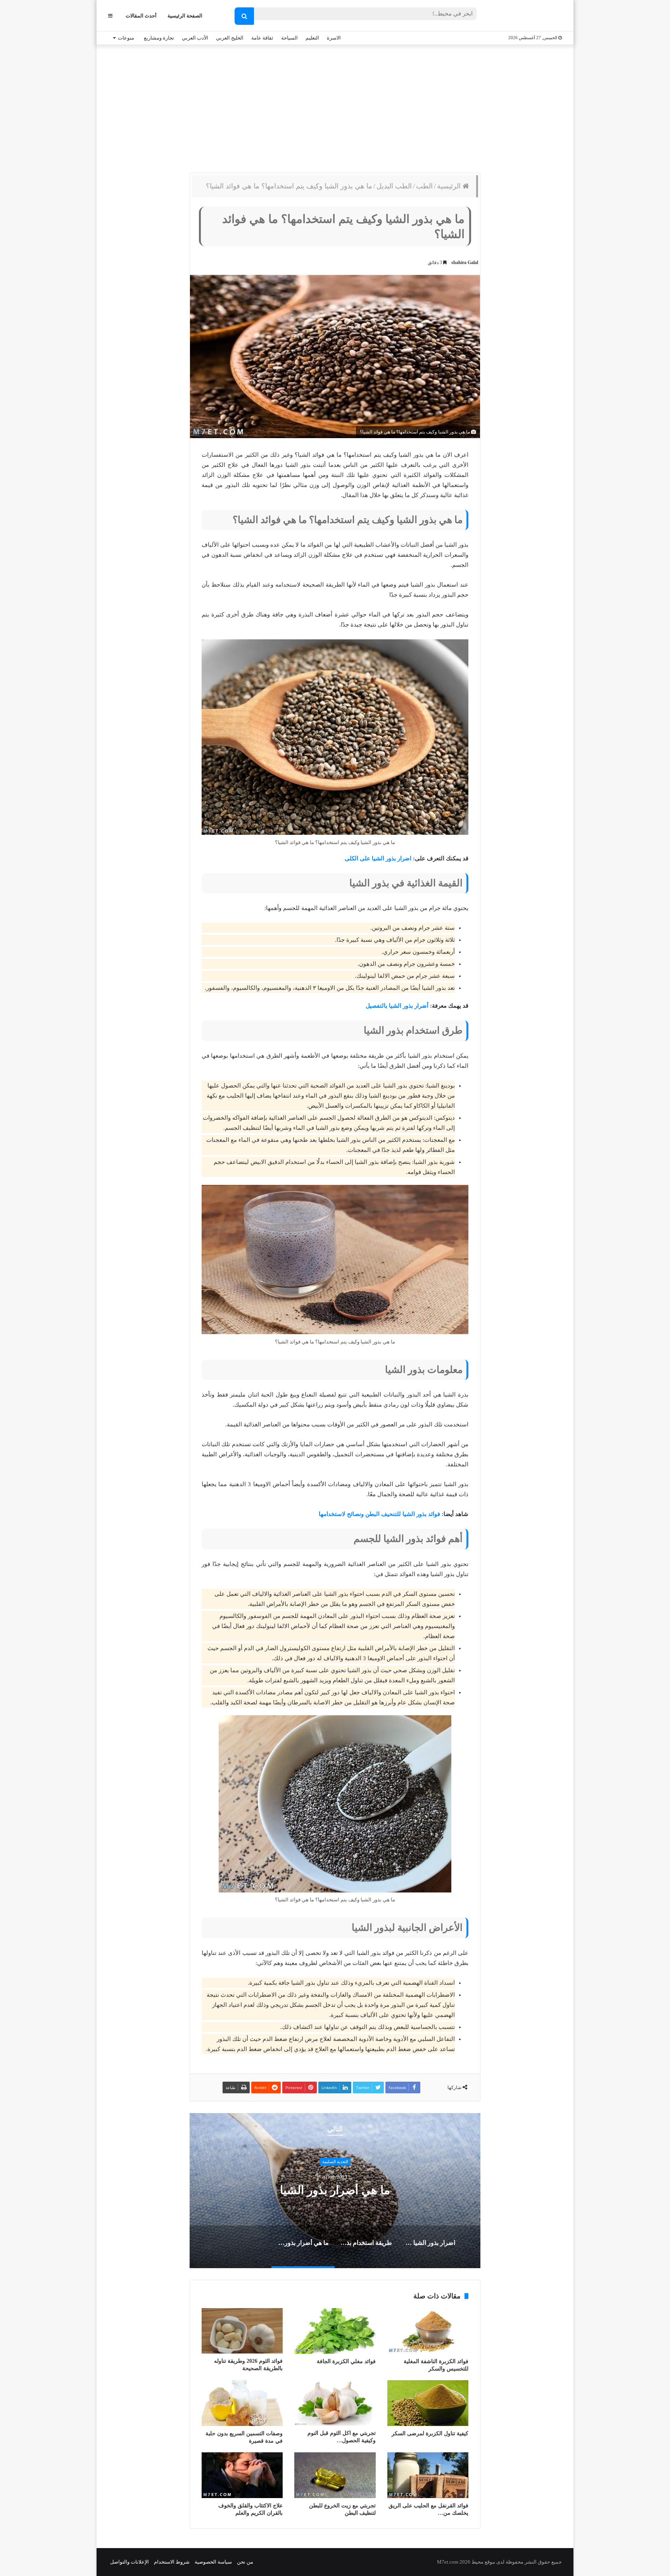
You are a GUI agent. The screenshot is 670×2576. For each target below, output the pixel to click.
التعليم (312, 38)
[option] (335, 2191)
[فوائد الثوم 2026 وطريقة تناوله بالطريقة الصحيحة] (242, 2331)
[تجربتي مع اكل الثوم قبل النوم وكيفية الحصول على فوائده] (335, 2403)
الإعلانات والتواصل (130, 2562)
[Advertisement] (335, 107)
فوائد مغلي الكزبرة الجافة (346, 2361)
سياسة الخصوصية (213, 2562)
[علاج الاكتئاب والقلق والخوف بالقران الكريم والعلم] (242, 2475)
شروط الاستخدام (172, 2562)
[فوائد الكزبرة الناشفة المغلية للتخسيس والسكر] (428, 2331)
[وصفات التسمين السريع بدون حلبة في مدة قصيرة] (242, 2403)
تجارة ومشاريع (159, 38)
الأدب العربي (195, 38)
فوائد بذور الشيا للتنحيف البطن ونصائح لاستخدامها (379, 1514)
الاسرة (334, 38)
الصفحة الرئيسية (185, 16)
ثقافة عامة (262, 38)
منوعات (126, 38)
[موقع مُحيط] (530, 16)
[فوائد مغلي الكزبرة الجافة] (335, 2331)
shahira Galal (465, 262)
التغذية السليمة (335, 2162)
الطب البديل (394, 186)
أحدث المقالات (141, 16)
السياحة (289, 38)
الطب (424, 186)
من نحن (245, 2562)
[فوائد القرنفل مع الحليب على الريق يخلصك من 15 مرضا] (428, 2475)
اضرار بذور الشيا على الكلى (378, 858)
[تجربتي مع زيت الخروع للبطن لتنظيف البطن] (335, 2475)
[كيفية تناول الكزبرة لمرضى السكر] (428, 2403)
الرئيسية (450, 186)
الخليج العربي (230, 38)
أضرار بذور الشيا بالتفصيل (397, 1006)
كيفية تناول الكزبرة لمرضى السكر (430, 2434)
